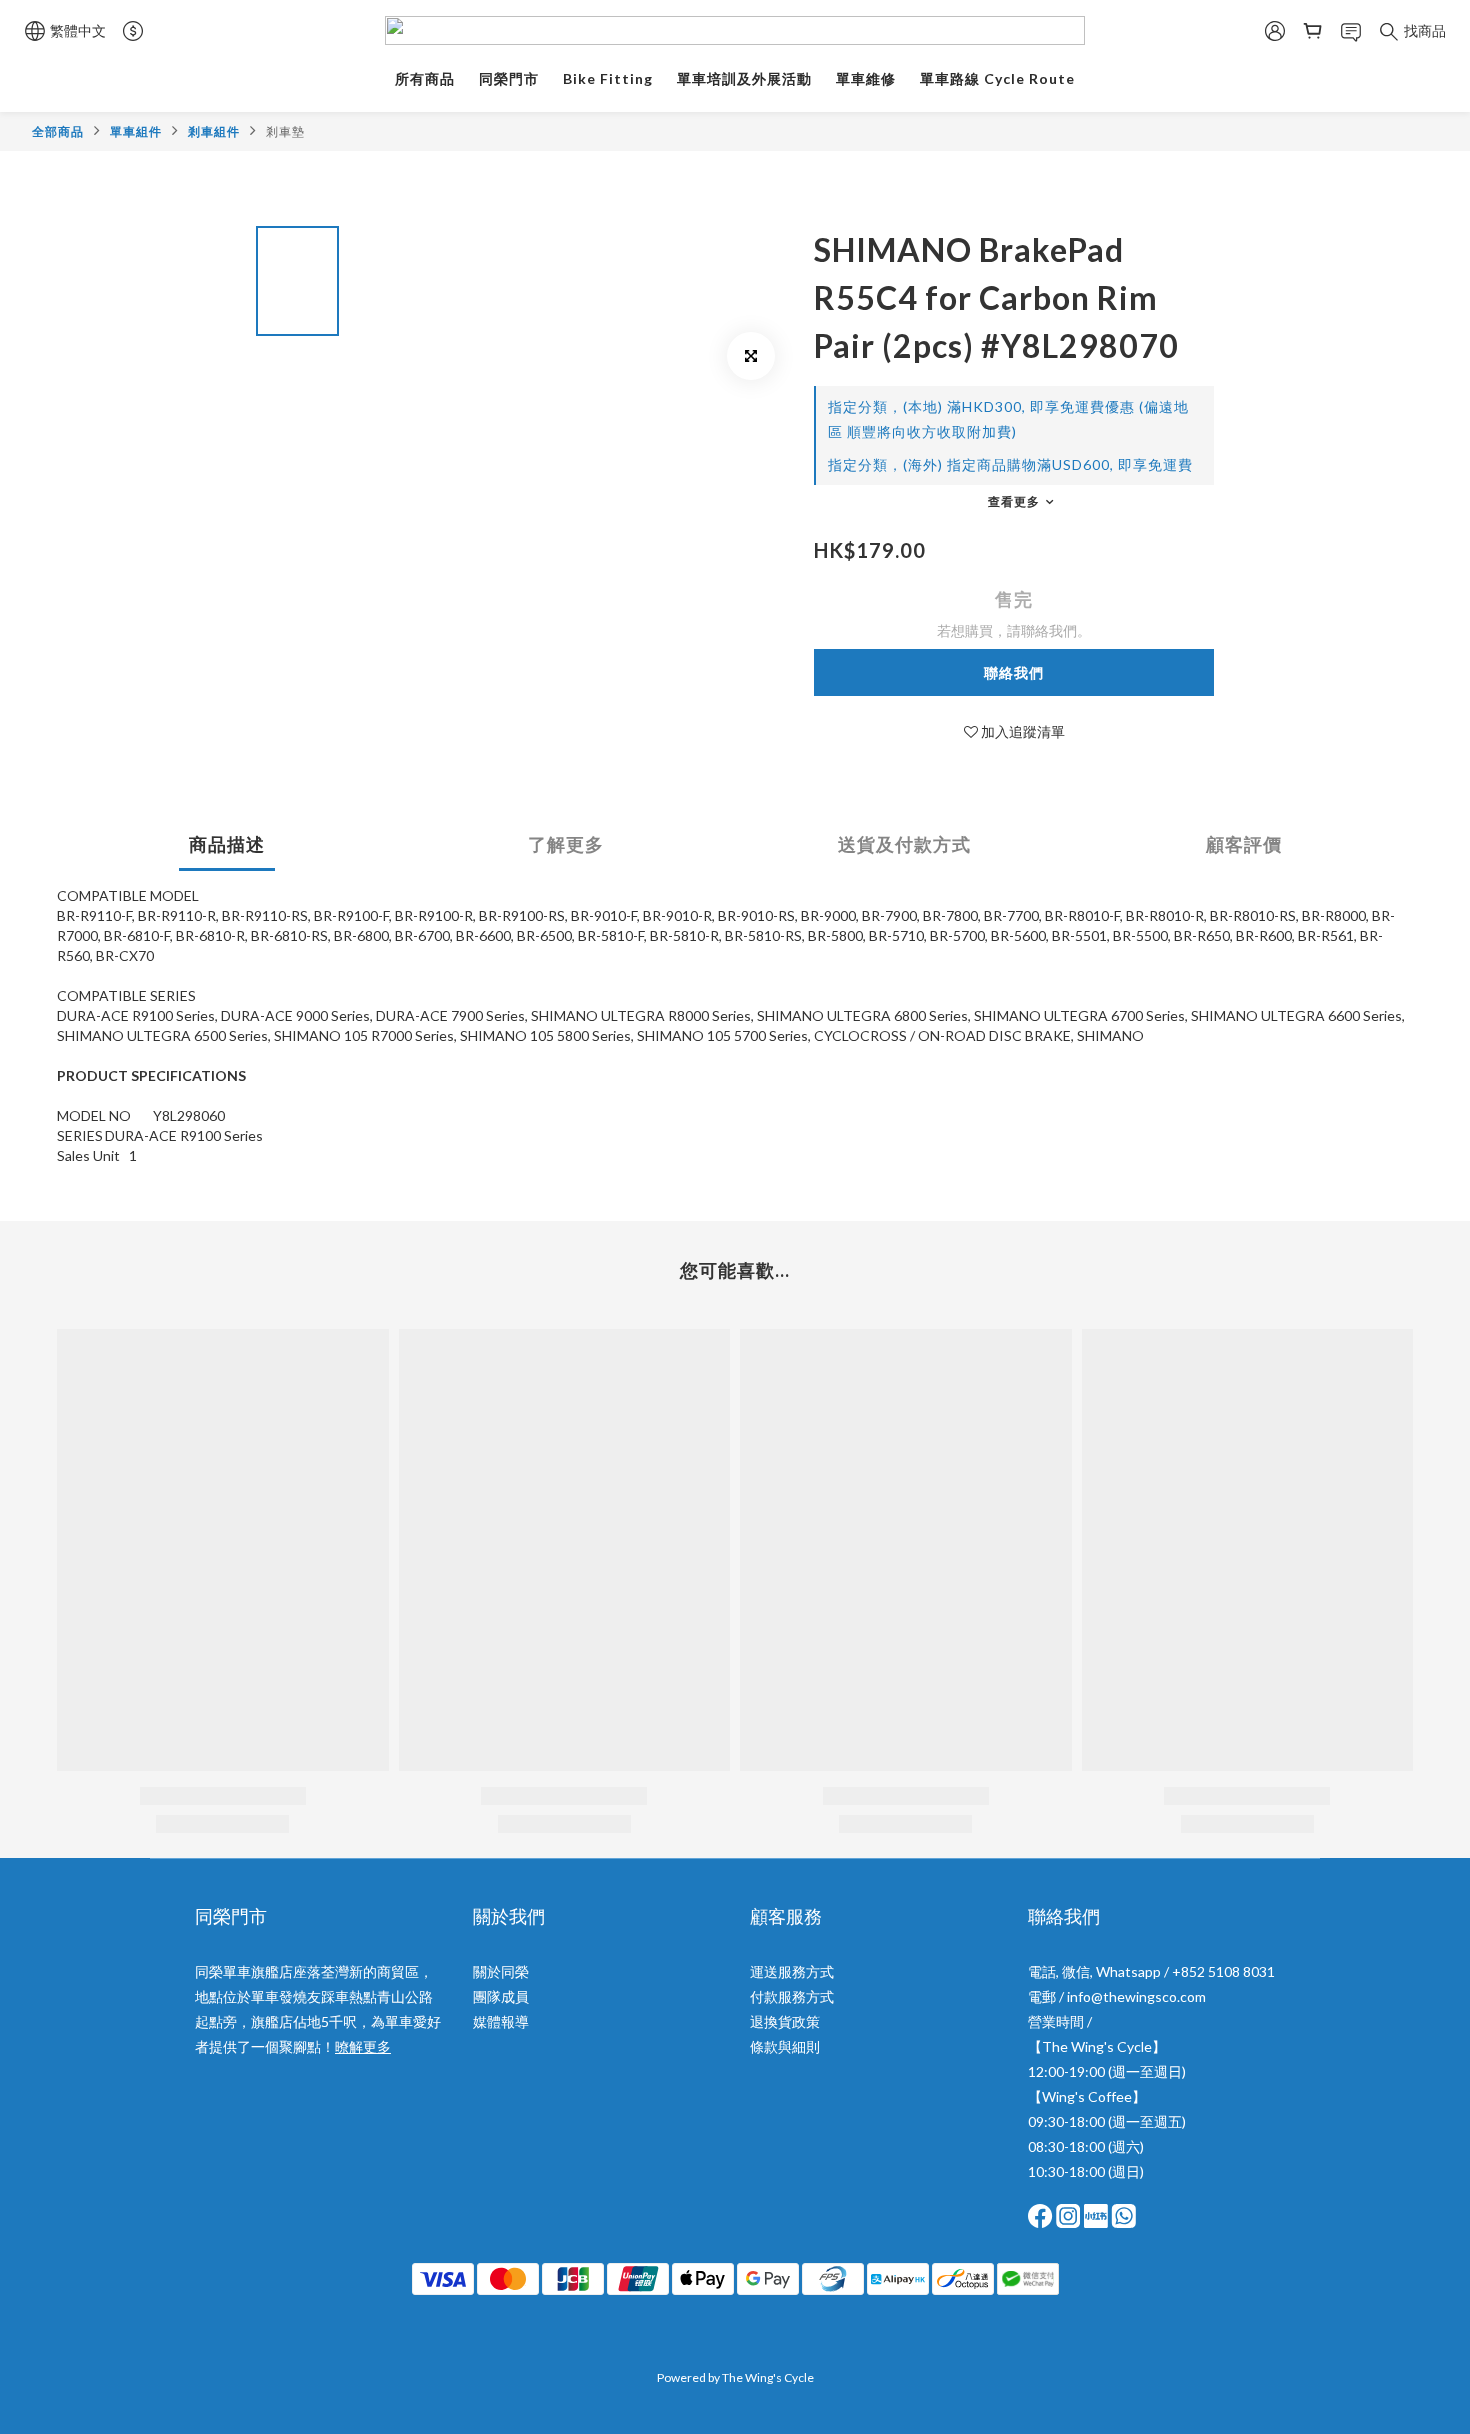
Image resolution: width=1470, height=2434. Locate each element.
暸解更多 (363, 2046)
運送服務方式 (792, 1971)
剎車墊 (285, 131)
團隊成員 (501, 1996)
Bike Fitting (608, 78)
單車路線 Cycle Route (997, 78)
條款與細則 (785, 2046)
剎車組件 (214, 131)
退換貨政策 (785, 2021)
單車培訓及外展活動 (744, 78)
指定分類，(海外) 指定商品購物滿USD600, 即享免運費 (1010, 464)
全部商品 (58, 131)
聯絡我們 (1014, 672)
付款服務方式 (792, 1996)
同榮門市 (509, 78)
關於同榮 (501, 1971)
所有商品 (425, 78)
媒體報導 (501, 2021)
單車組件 (136, 131)
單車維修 (866, 78)
